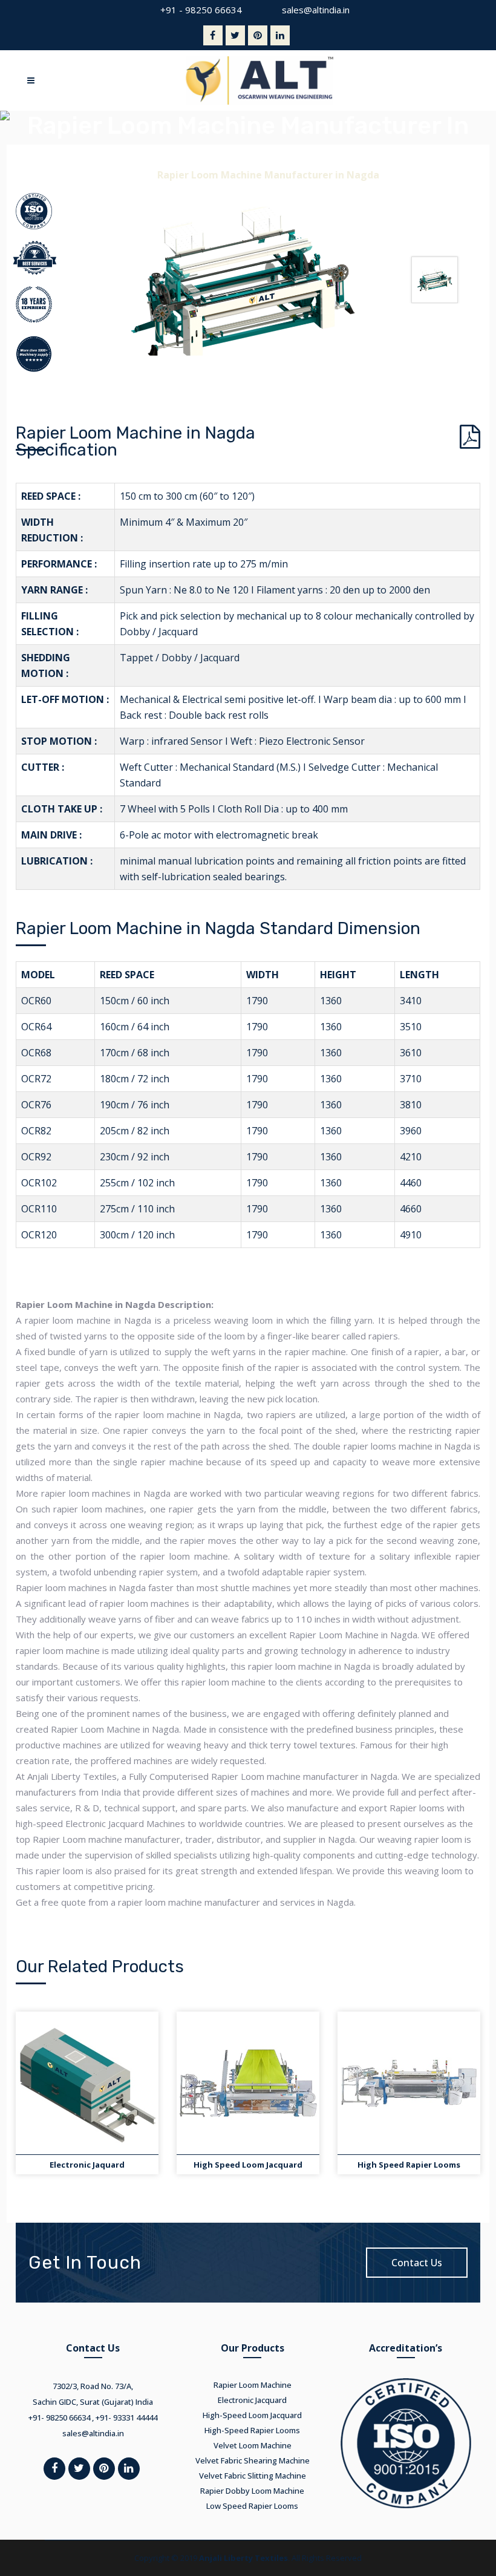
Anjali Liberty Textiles (243, 2558)
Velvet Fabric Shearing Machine (253, 2460)
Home (132, 175)
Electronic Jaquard (87, 2165)
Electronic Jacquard (252, 2400)
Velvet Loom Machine (253, 2445)
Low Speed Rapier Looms (252, 2506)
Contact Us (417, 2263)
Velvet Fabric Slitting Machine (253, 2476)
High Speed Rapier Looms (409, 2165)
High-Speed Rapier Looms (252, 2430)
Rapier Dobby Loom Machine (252, 2491)
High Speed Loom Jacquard (248, 2165)
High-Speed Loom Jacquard (252, 2415)
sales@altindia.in (316, 10)
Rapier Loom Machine (253, 2385)
